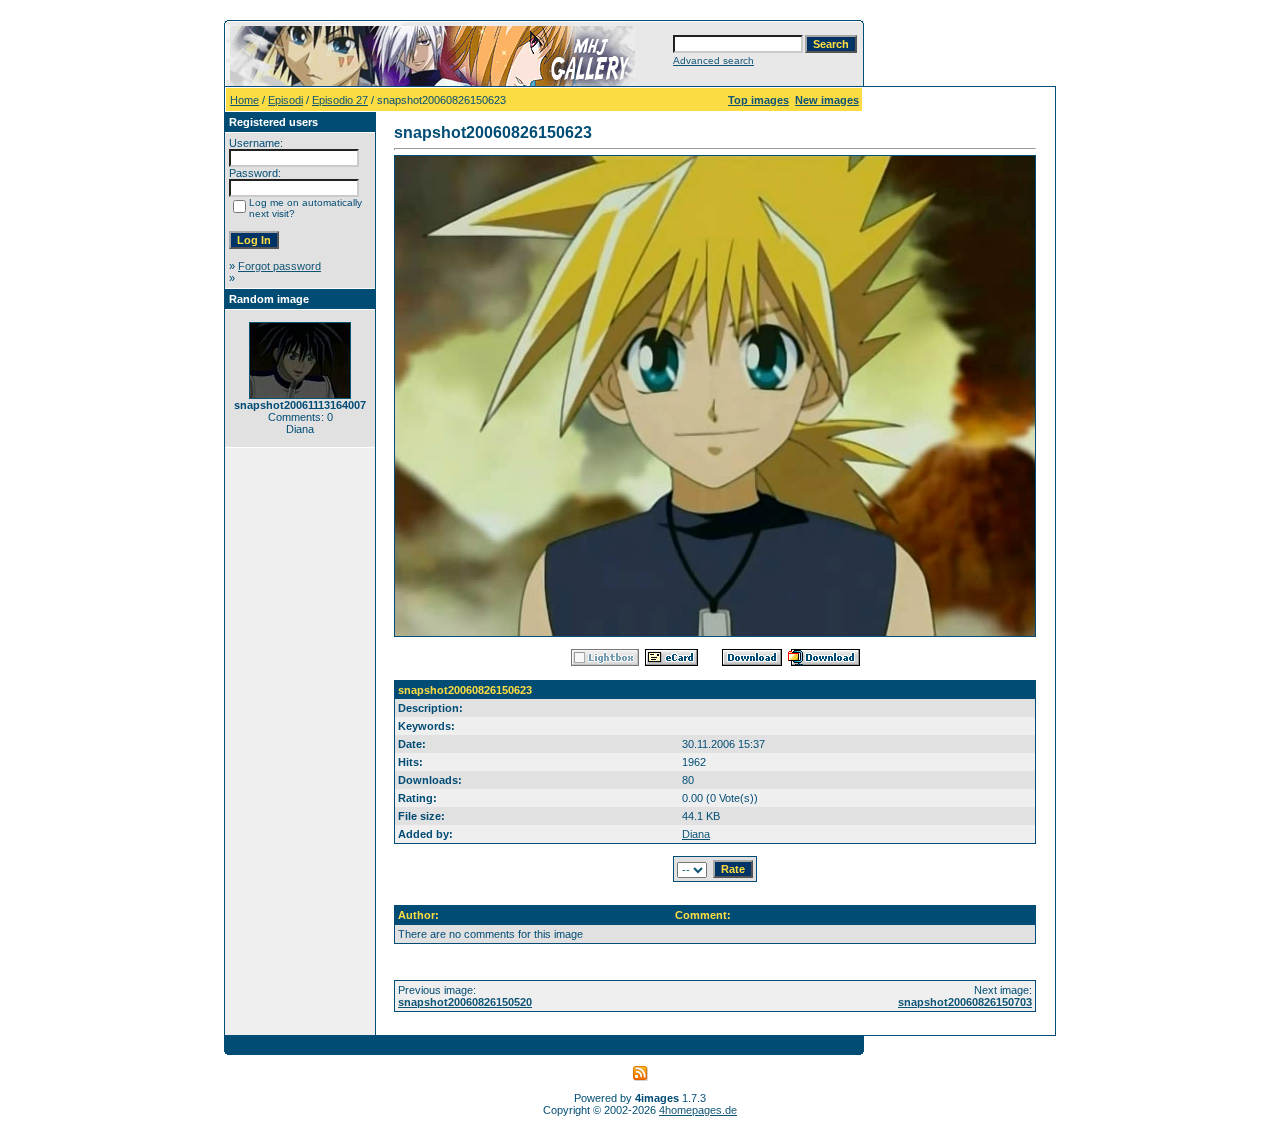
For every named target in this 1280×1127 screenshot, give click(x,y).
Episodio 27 (340, 100)
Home (244, 100)
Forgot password (279, 266)
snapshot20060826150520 (465, 1002)
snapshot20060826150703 (965, 1002)
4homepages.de (698, 1110)
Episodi (285, 100)
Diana (696, 834)
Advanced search (713, 60)
